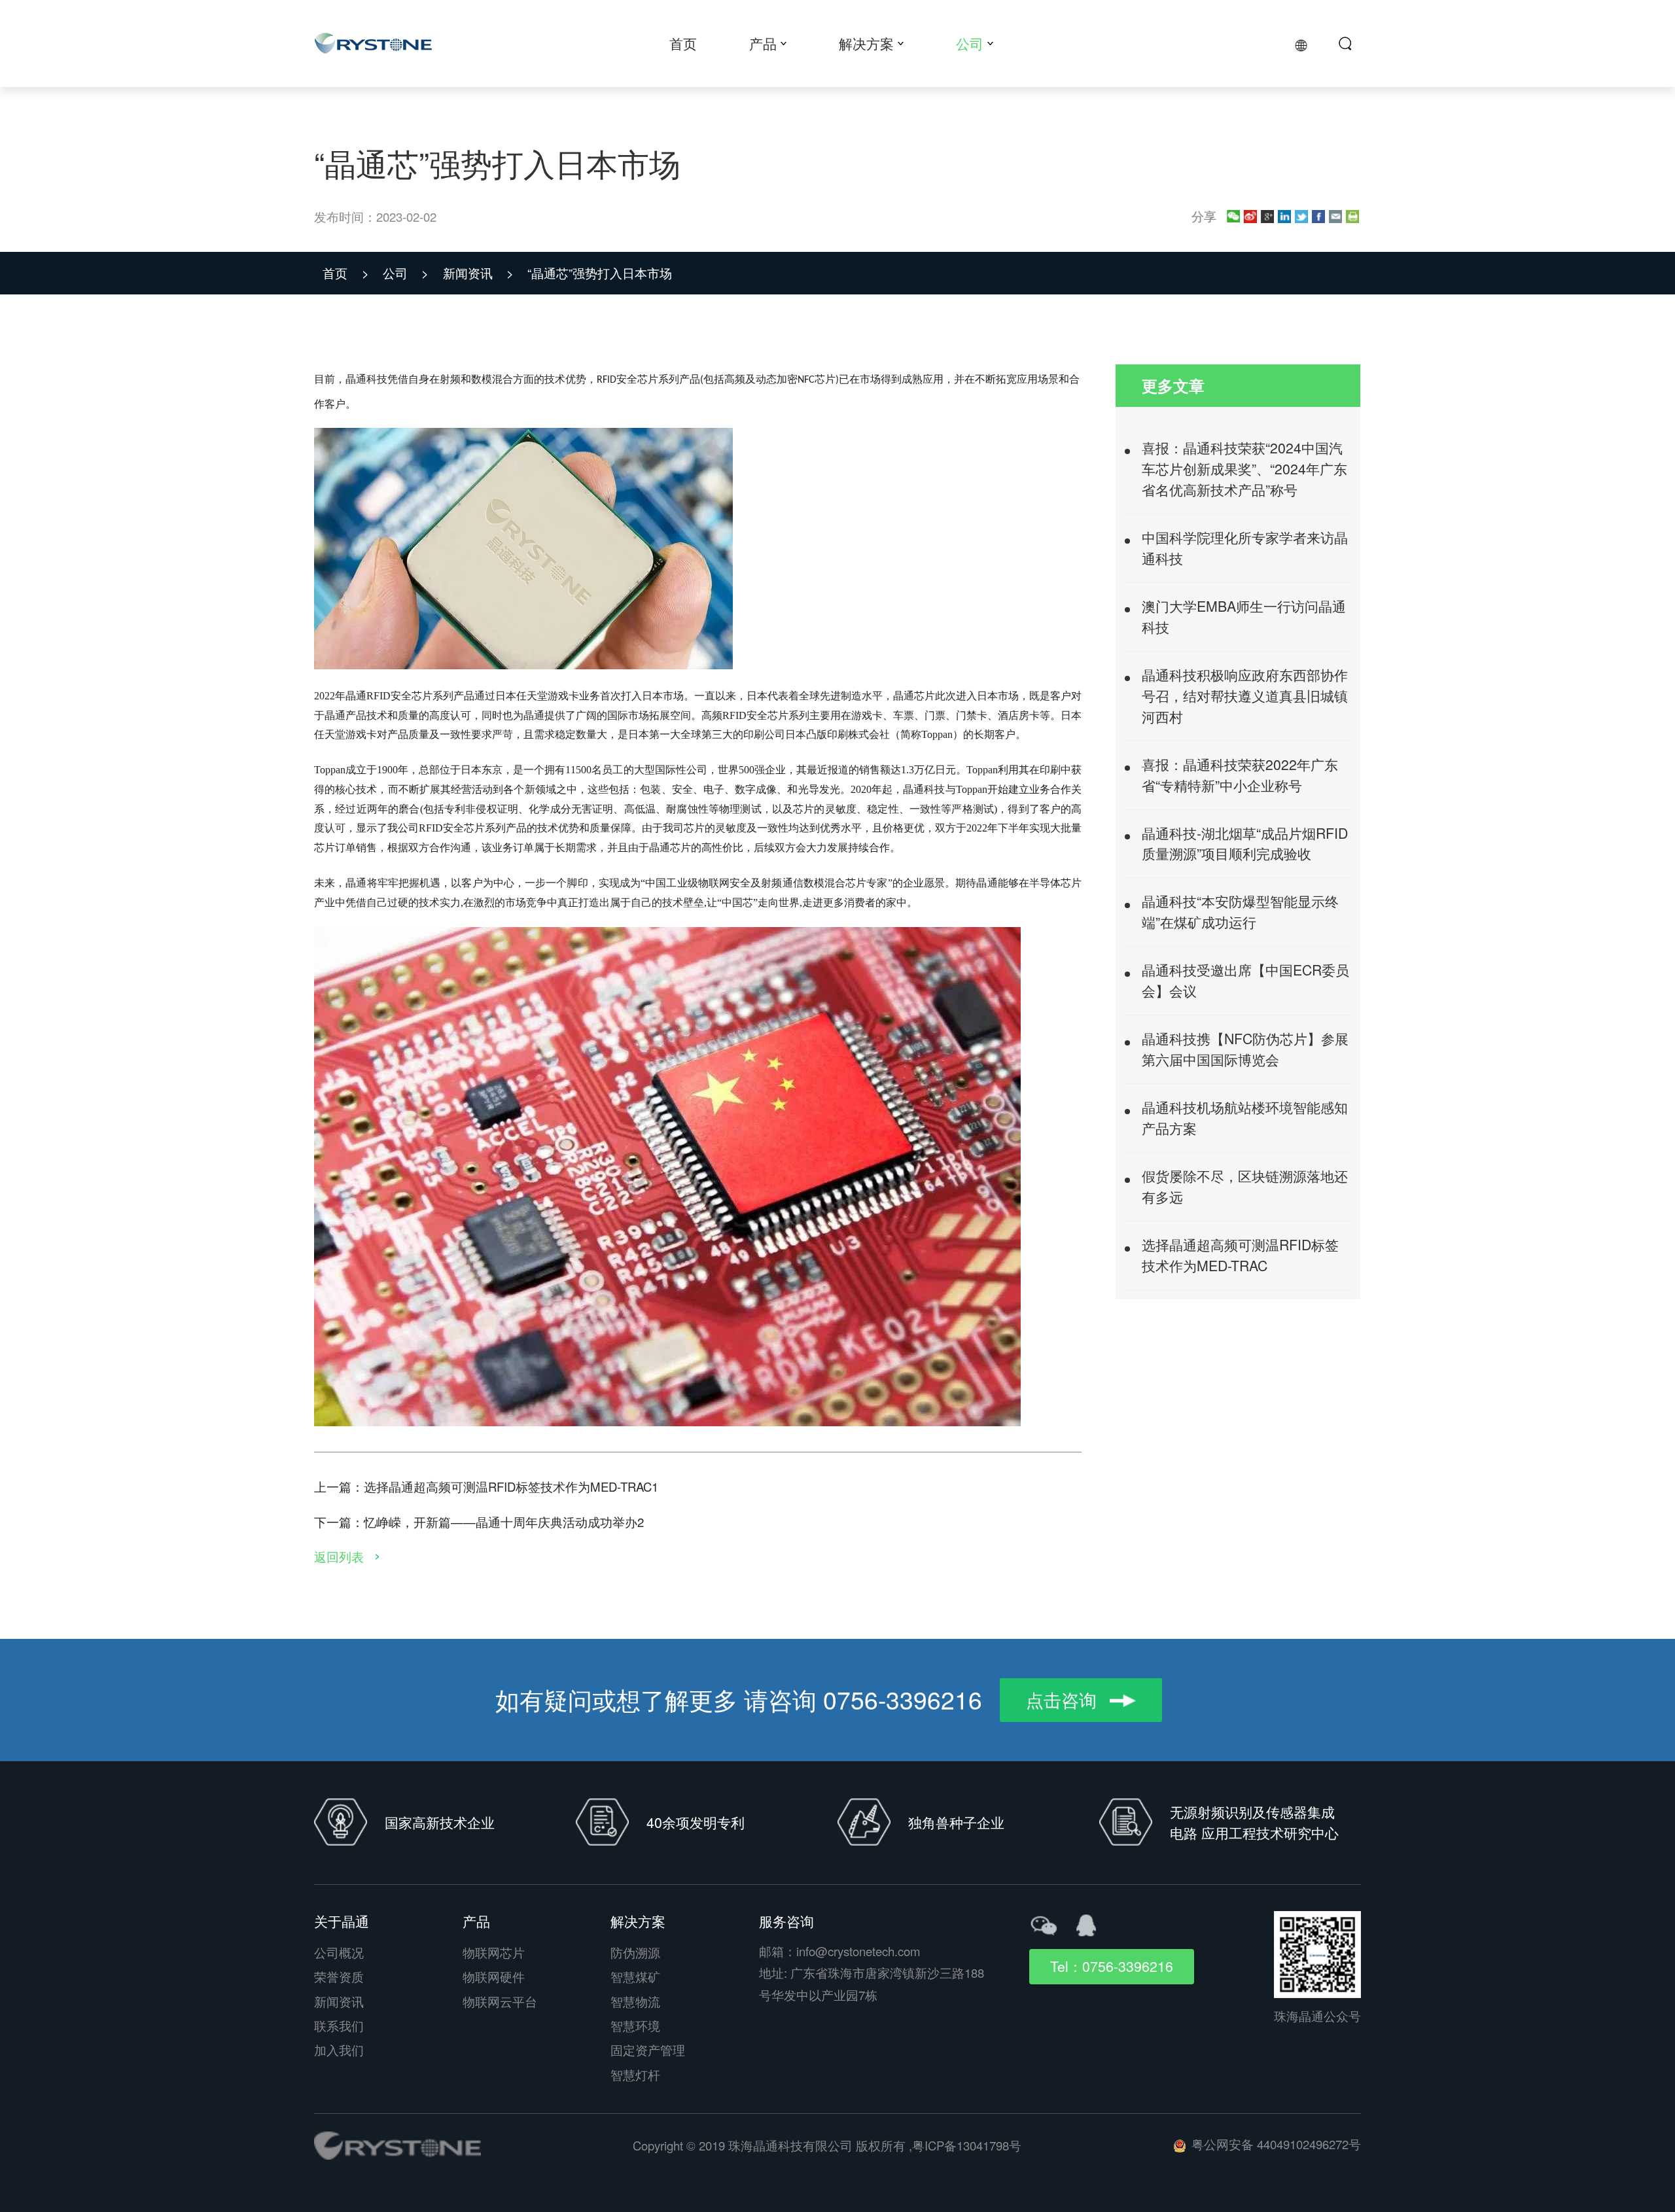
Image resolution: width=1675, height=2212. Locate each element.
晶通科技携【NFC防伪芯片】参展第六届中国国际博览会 (1245, 1049)
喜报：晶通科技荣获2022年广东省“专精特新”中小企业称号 (1240, 775)
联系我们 (339, 2026)
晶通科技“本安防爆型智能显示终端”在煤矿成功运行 (1240, 911)
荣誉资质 (339, 1976)
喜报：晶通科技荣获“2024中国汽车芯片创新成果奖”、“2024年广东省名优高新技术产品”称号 (1244, 468)
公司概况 (339, 1952)
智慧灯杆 (635, 2075)
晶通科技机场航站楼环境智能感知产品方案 (1245, 1117)
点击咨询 (1064, 1699)
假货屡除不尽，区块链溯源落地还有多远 (1245, 1186)
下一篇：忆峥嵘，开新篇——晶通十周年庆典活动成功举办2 (479, 1522)
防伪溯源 (635, 1952)
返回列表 (341, 1556)
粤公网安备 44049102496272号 (1276, 2144)
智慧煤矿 (635, 1976)
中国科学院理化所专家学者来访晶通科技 (1245, 548)
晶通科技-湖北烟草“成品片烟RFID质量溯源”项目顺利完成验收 (1245, 843)
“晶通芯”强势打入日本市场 (600, 273)
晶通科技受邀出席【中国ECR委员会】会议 (1245, 980)
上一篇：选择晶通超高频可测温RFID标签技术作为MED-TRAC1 (486, 1486)
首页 (345, 273)
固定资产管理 (648, 2050)
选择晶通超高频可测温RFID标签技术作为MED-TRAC (1240, 1255)
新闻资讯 (478, 273)
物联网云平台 (500, 2001)
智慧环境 (635, 2026)
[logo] (397, 2146)
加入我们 (339, 2050)
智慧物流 (635, 2001)
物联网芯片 (494, 1952)
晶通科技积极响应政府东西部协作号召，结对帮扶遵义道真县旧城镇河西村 (1245, 695)
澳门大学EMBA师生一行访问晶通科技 (1244, 616)
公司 (406, 273)
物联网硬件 (494, 1976)
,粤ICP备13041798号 (965, 2145)
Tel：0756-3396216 (1112, 1966)
